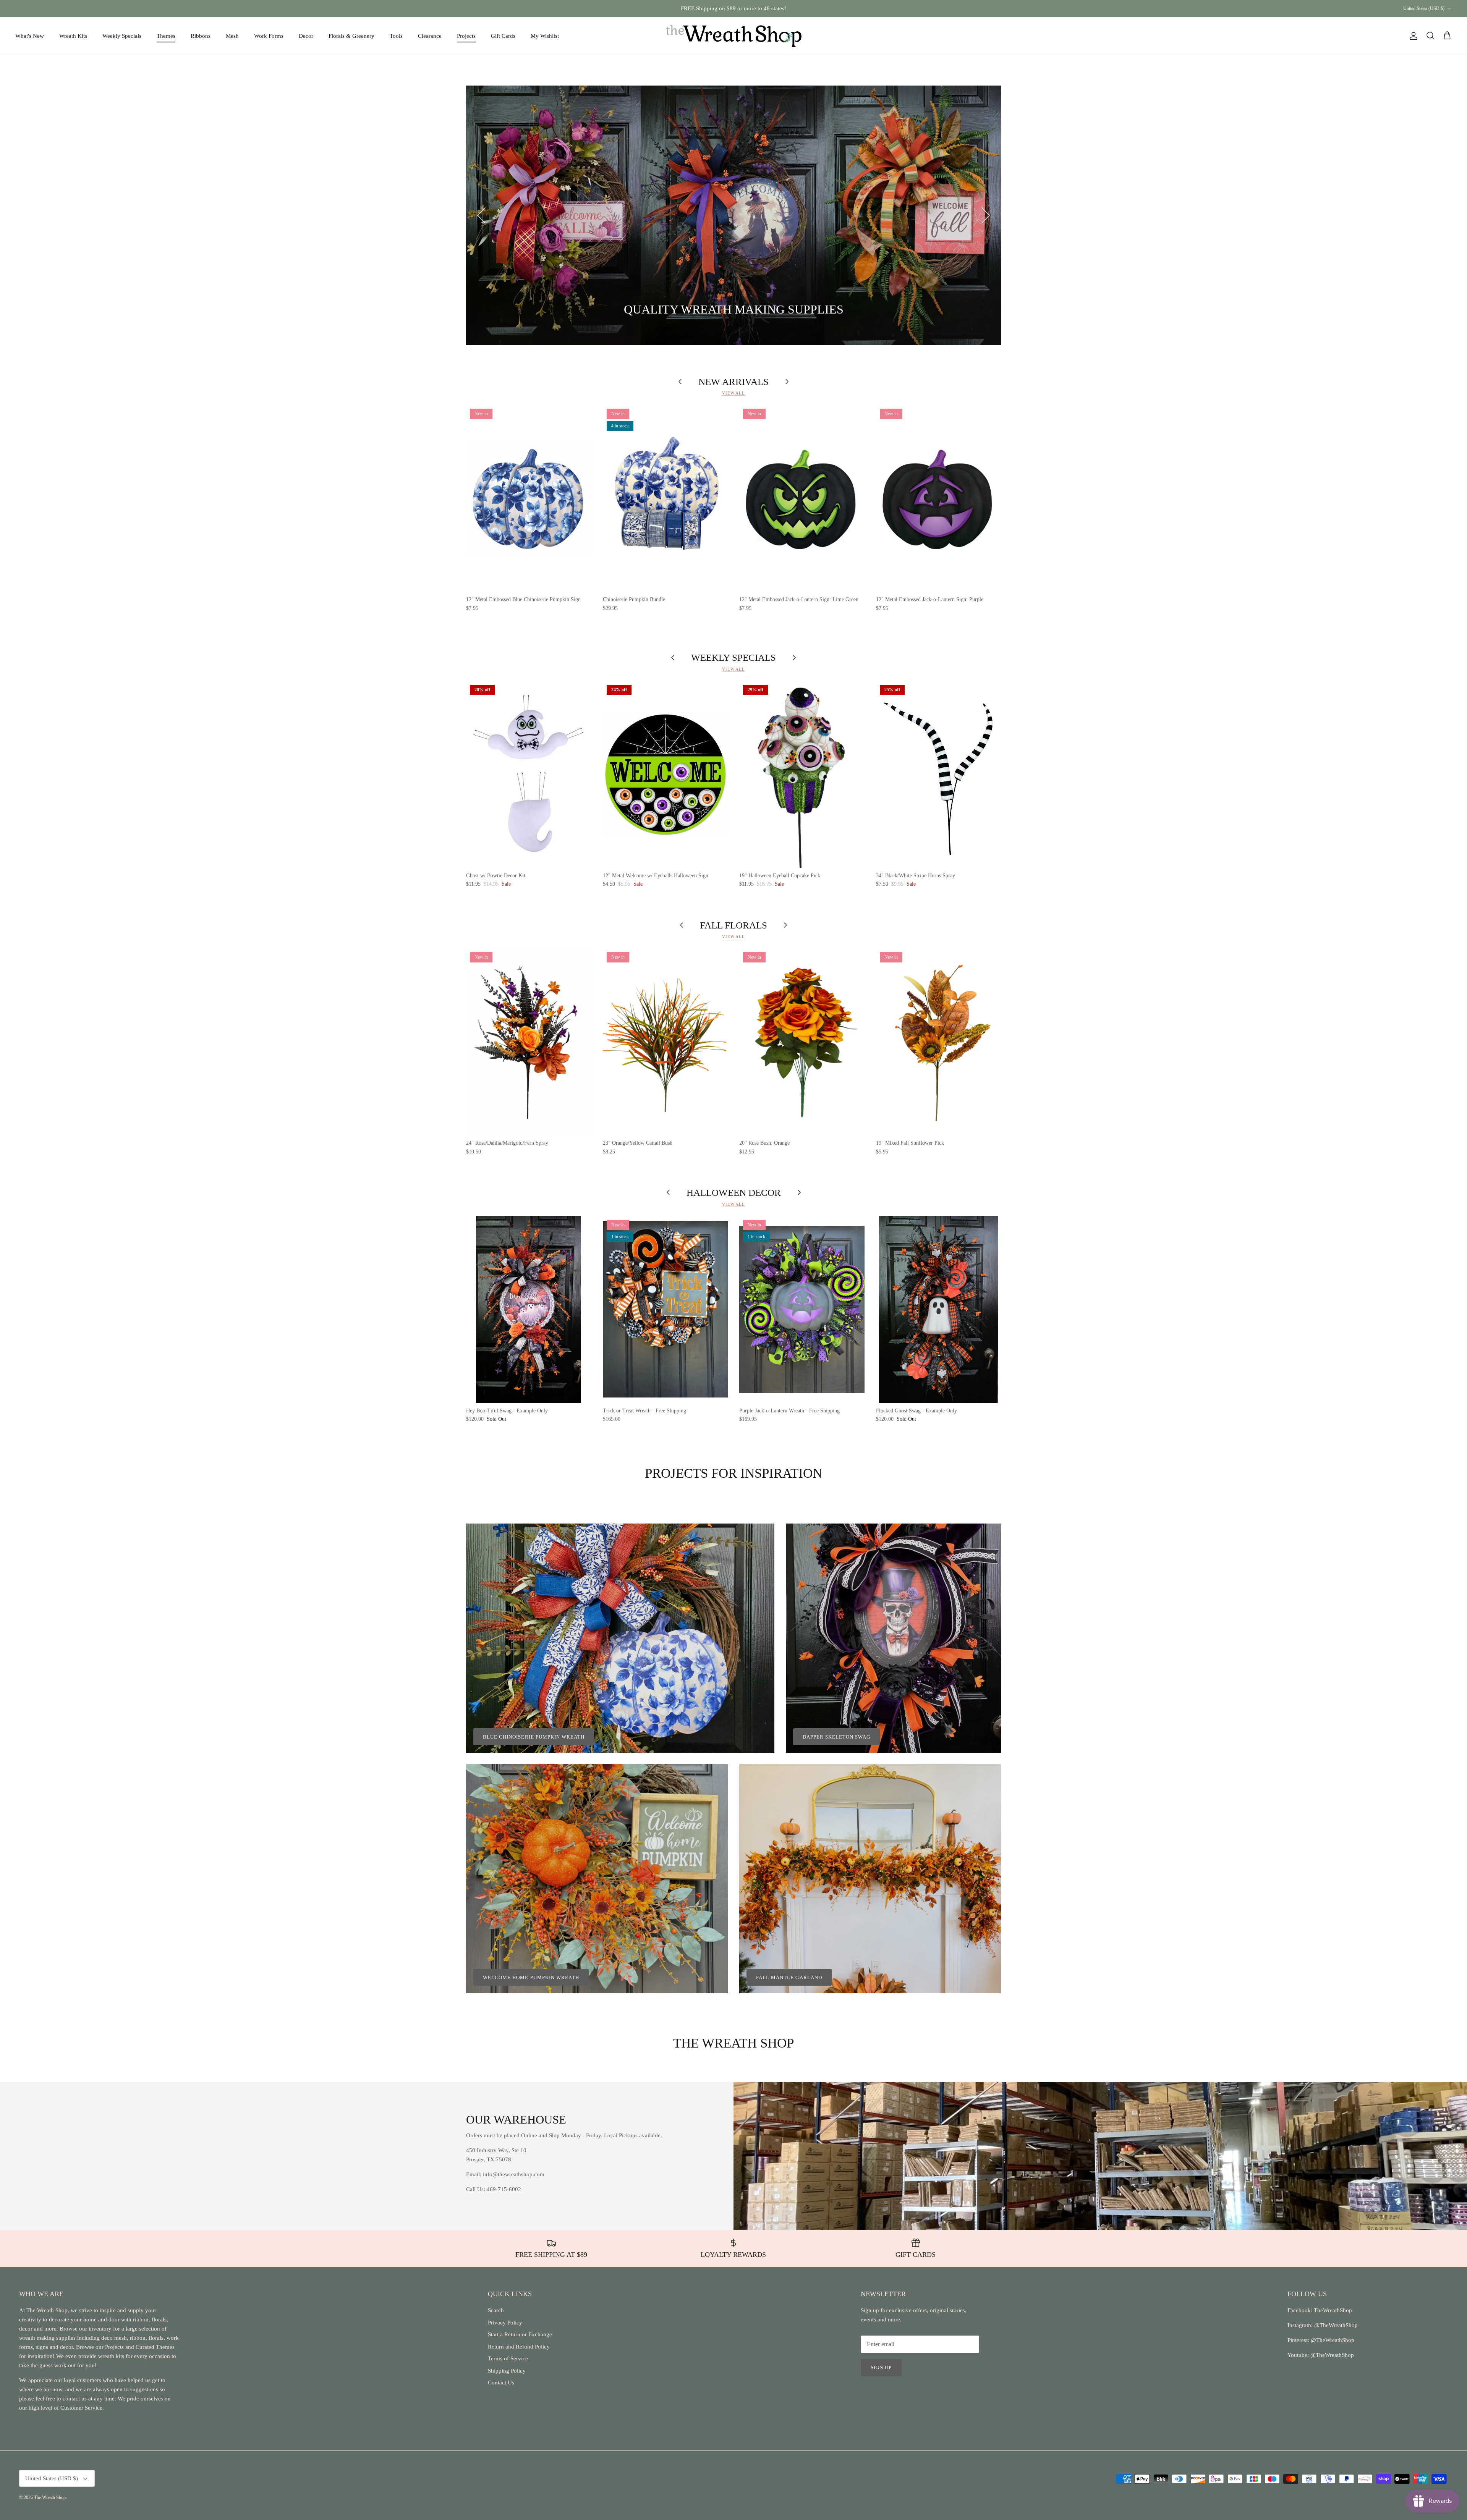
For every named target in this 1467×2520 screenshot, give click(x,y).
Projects (466, 36)
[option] (733, 215)
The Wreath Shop (50, 2497)
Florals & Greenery (351, 36)
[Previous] (481, 215)
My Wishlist (545, 36)
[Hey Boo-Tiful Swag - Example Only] (529, 1309)
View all (733, 393)
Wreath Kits (73, 36)
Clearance (430, 36)
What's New (30, 36)
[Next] (986, 215)
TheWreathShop (1333, 2310)
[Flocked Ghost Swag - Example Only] (939, 1309)
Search (496, 2310)
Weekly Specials (122, 36)
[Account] (1412, 36)
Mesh (232, 36)
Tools (396, 36)
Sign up (881, 2367)
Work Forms (269, 36)
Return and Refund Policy (519, 2347)
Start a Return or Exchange (520, 2334)
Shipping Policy (507, 2371)
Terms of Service (508, 2358)
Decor (306, 36)
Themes (166, 36)
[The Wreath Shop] (734, 36)
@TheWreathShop (1332, 2340)
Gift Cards (503, 36)
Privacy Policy (505, 2323)
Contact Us (501, 2383)
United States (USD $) (1424, 8)
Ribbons (201, 36)
